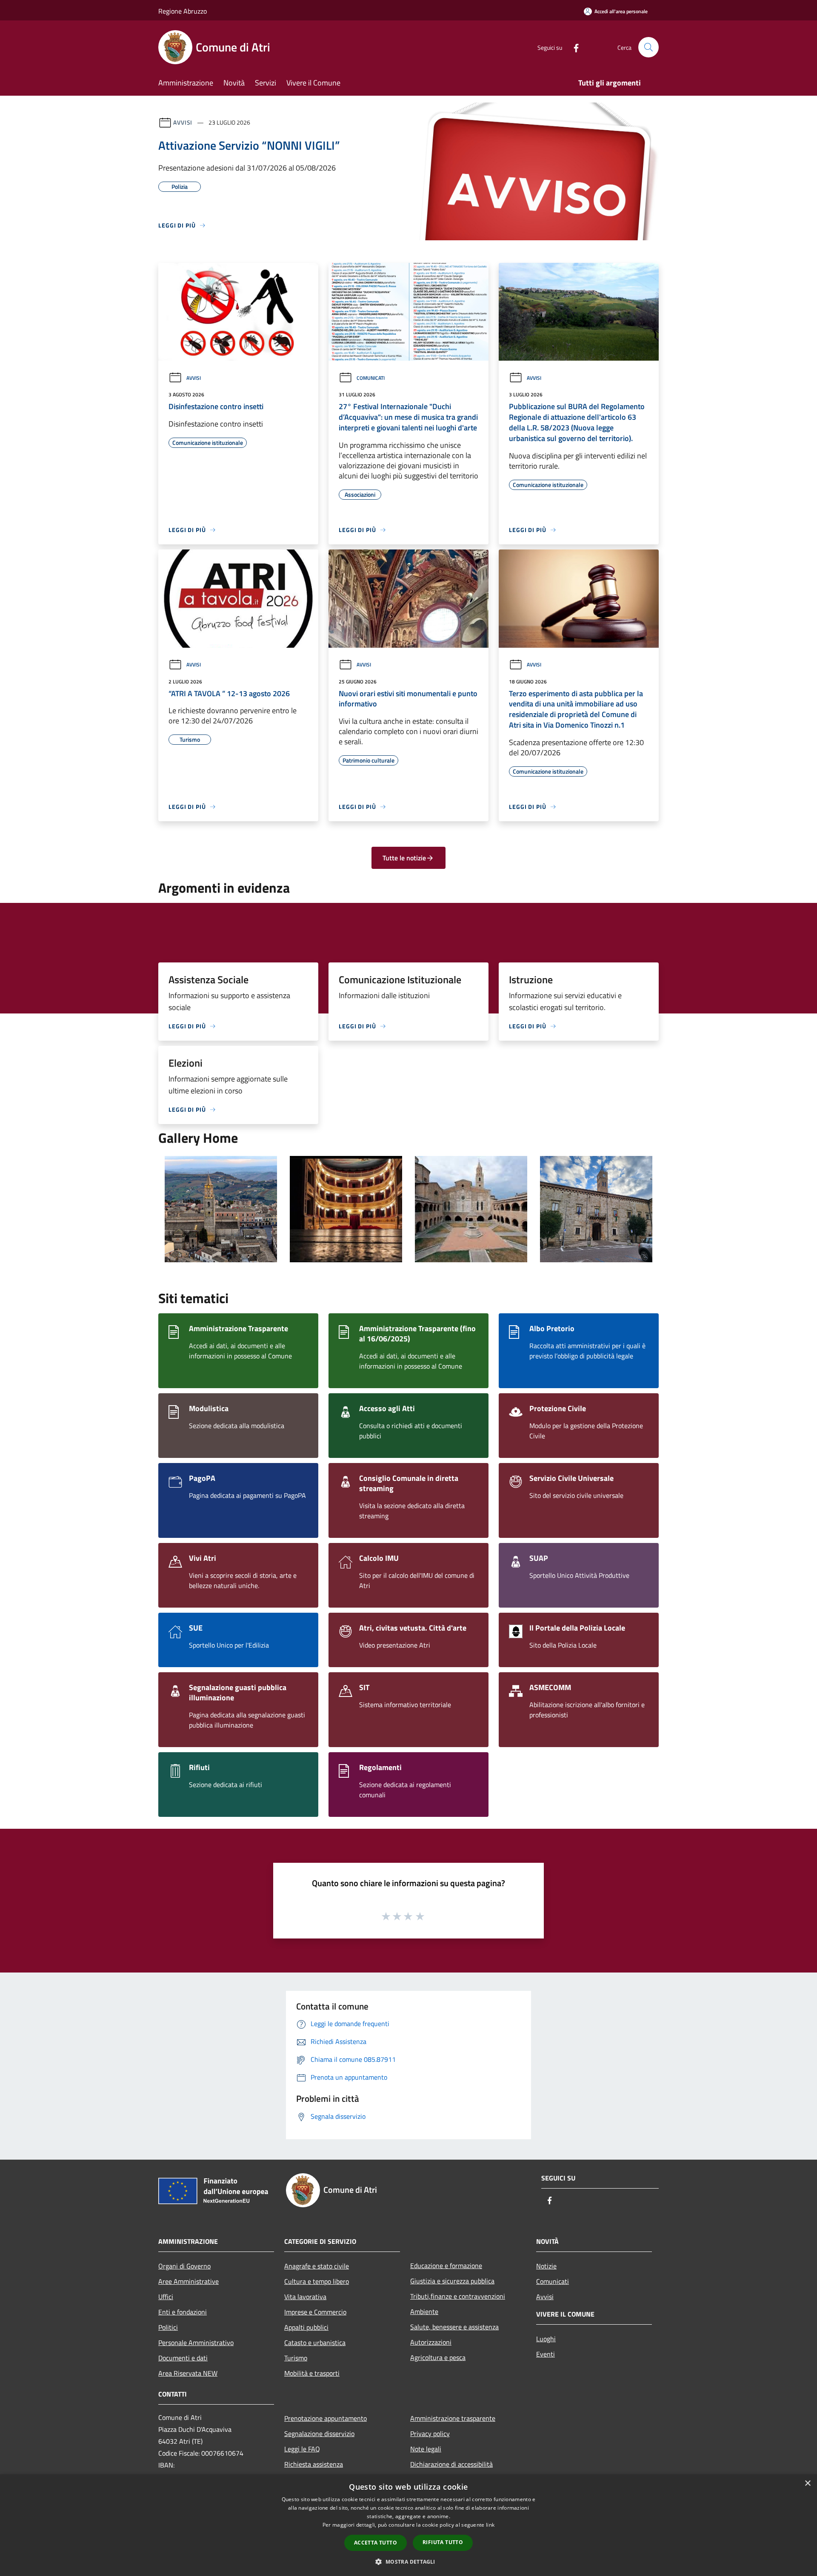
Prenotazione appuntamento (326, 2418)
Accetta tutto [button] (376, 2543)
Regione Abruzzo (183, 11)
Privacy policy (430, 2434)
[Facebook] (573, 47)
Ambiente (424, 2311)
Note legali (426, 2449)
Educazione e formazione (446, 2266)
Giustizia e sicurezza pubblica (452, 2281)
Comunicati (371, 378)
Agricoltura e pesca (438, 2357)
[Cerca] (648, 47)
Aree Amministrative (189, 2281)
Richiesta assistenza (314, 2464)
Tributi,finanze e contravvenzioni (458, 2296)
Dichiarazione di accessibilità (451, 2464)
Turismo (296, 2358)
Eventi (546, 2354)
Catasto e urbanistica (315, 2343)
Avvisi (183, 122)
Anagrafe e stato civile (317, 2266)
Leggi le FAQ (302, 2449)
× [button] (807, 2483)
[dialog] (408, 2525)
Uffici (166, 2297)
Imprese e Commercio (315, 2312)
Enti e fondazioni (183, 2312)
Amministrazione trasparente (453, 2418)
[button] (408, 2562)
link (490, 2525)
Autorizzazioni (431, 2342)
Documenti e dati (183, 2358)
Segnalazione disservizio (319, 2434)
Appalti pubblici (306, 2327)
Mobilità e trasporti (312, 2373)
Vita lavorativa (305, 2297)
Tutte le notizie (404, 858)
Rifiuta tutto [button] (443, 2542)
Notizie (546, 2266)
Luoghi (546, 2339)
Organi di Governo (184, 2266)
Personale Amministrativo (196, 2343)
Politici (168, 2327)
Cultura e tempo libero (317, 2281)
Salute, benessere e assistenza (454, 2327)
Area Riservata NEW (188, 2373)
